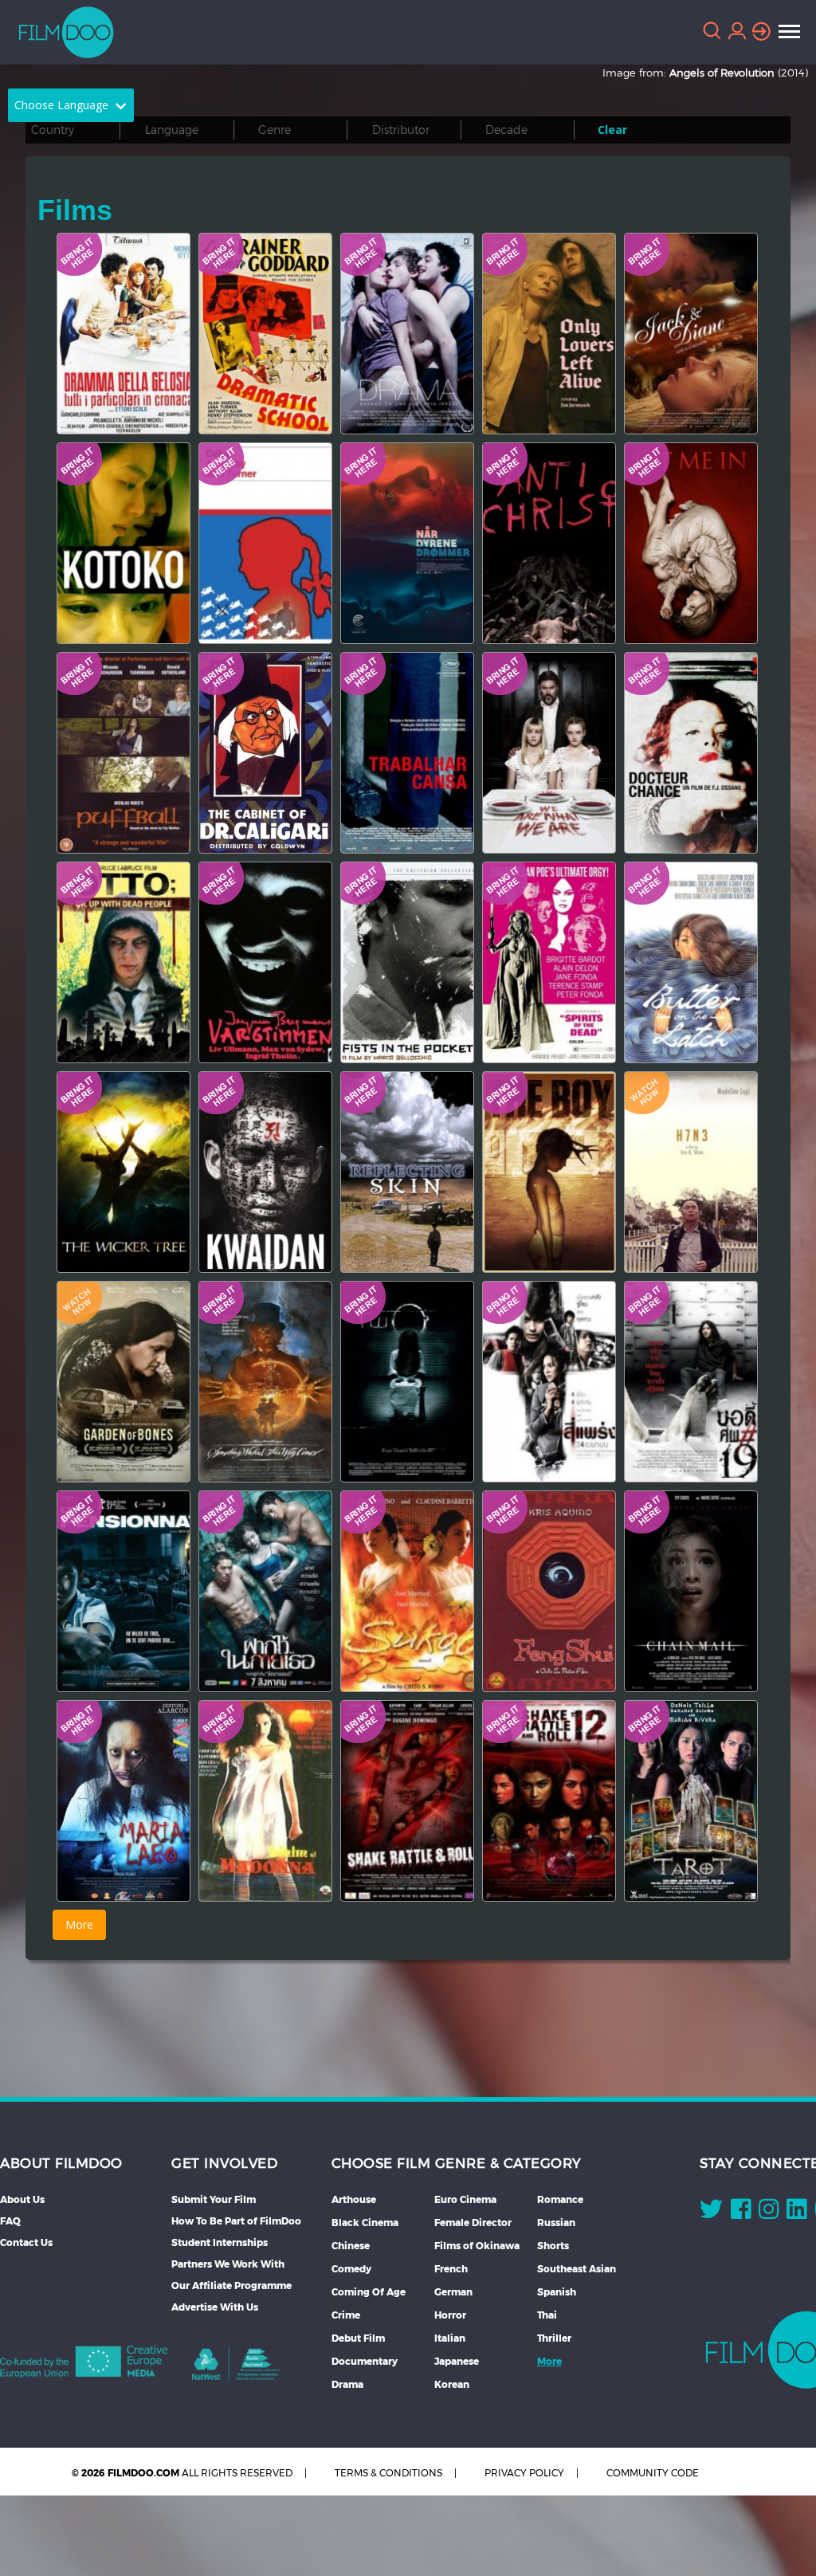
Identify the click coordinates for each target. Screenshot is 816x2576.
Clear (612, 130)
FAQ (10, 2221)
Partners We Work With (228, 2264)
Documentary (365, 2361)
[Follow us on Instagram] (769, 2213)
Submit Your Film (214, 2199)
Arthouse (354, 2199)
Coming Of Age (369, 2292)
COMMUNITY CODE (653, 2473)
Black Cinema (365, 2223)
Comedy (351, 2269)
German (453, 2292)
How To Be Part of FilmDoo (236, 2221)
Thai (547, 2315)
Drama (347, 2384)
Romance (560, 2199)
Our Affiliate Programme (231, 2285)
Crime (346, 2315)
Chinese (351, 2246)
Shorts (553, 2246)
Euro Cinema (465, 2199)
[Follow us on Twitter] (711, 2213)
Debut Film (358, 2338)
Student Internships (220, 2242)
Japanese (457, 2361)
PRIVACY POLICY (524, 2473)
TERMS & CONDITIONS (388, 2473)
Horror (450, 2315)
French (451, 2269)
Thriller (554, 2338)
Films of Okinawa (477, 2246)
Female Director (473, 2223)
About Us (22, 2199)
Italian (450, 2338)
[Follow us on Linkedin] (796, 2213)
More (549, 2361)
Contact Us (26, 2242)
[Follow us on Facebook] (741, 2213)
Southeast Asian (577, 2269)
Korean (452, 2384)
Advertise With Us (215, 2307)
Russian (556, 2223)
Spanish (557, 2292)
